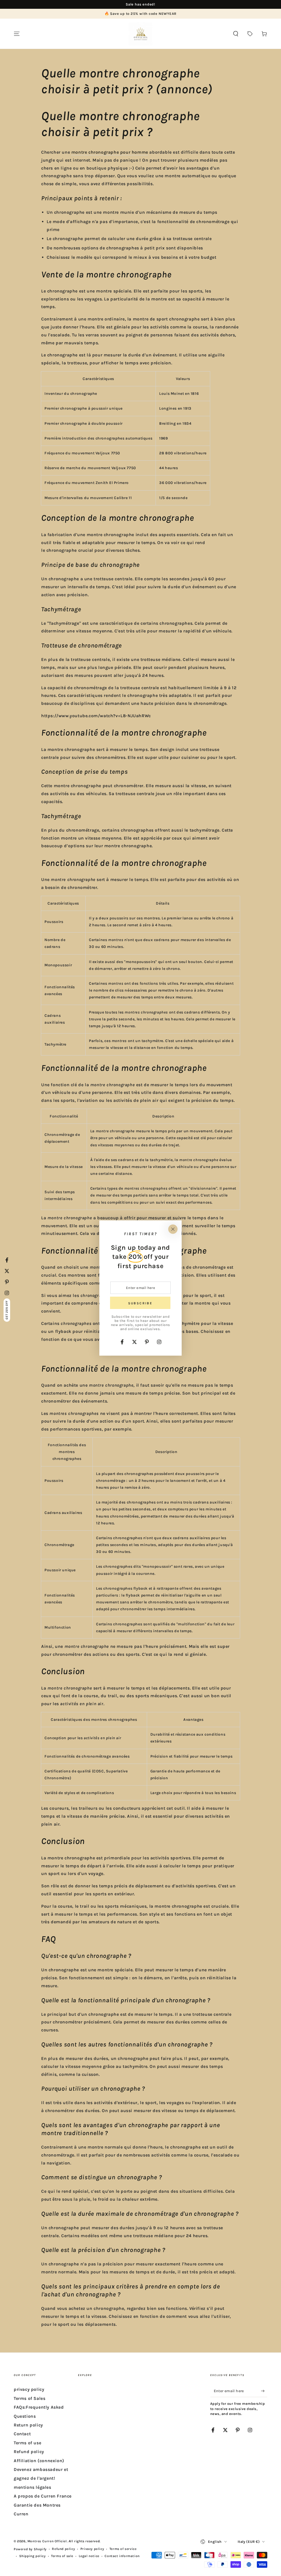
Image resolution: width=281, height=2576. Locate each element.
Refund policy (29, 2452)
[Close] (173, 1229)
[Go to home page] (140, 34)
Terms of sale (62, 2556)
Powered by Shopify (30, 2549)
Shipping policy (33, 2556)
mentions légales (33, 2487)
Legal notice (89, 2556)
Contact (22, 2434)
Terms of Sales (29, 2398)
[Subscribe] (264, 2391)
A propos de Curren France (43, 2496)
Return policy (28, 2425)
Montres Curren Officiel (47, 2541)
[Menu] (17, 34)
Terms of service (123, 2549)
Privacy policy (92, 2549)
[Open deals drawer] (250, 34)
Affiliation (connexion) (39, 2461)
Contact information (122, 2556)
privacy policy (29, 2389)
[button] (236, 34)
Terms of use (27, 2443)
